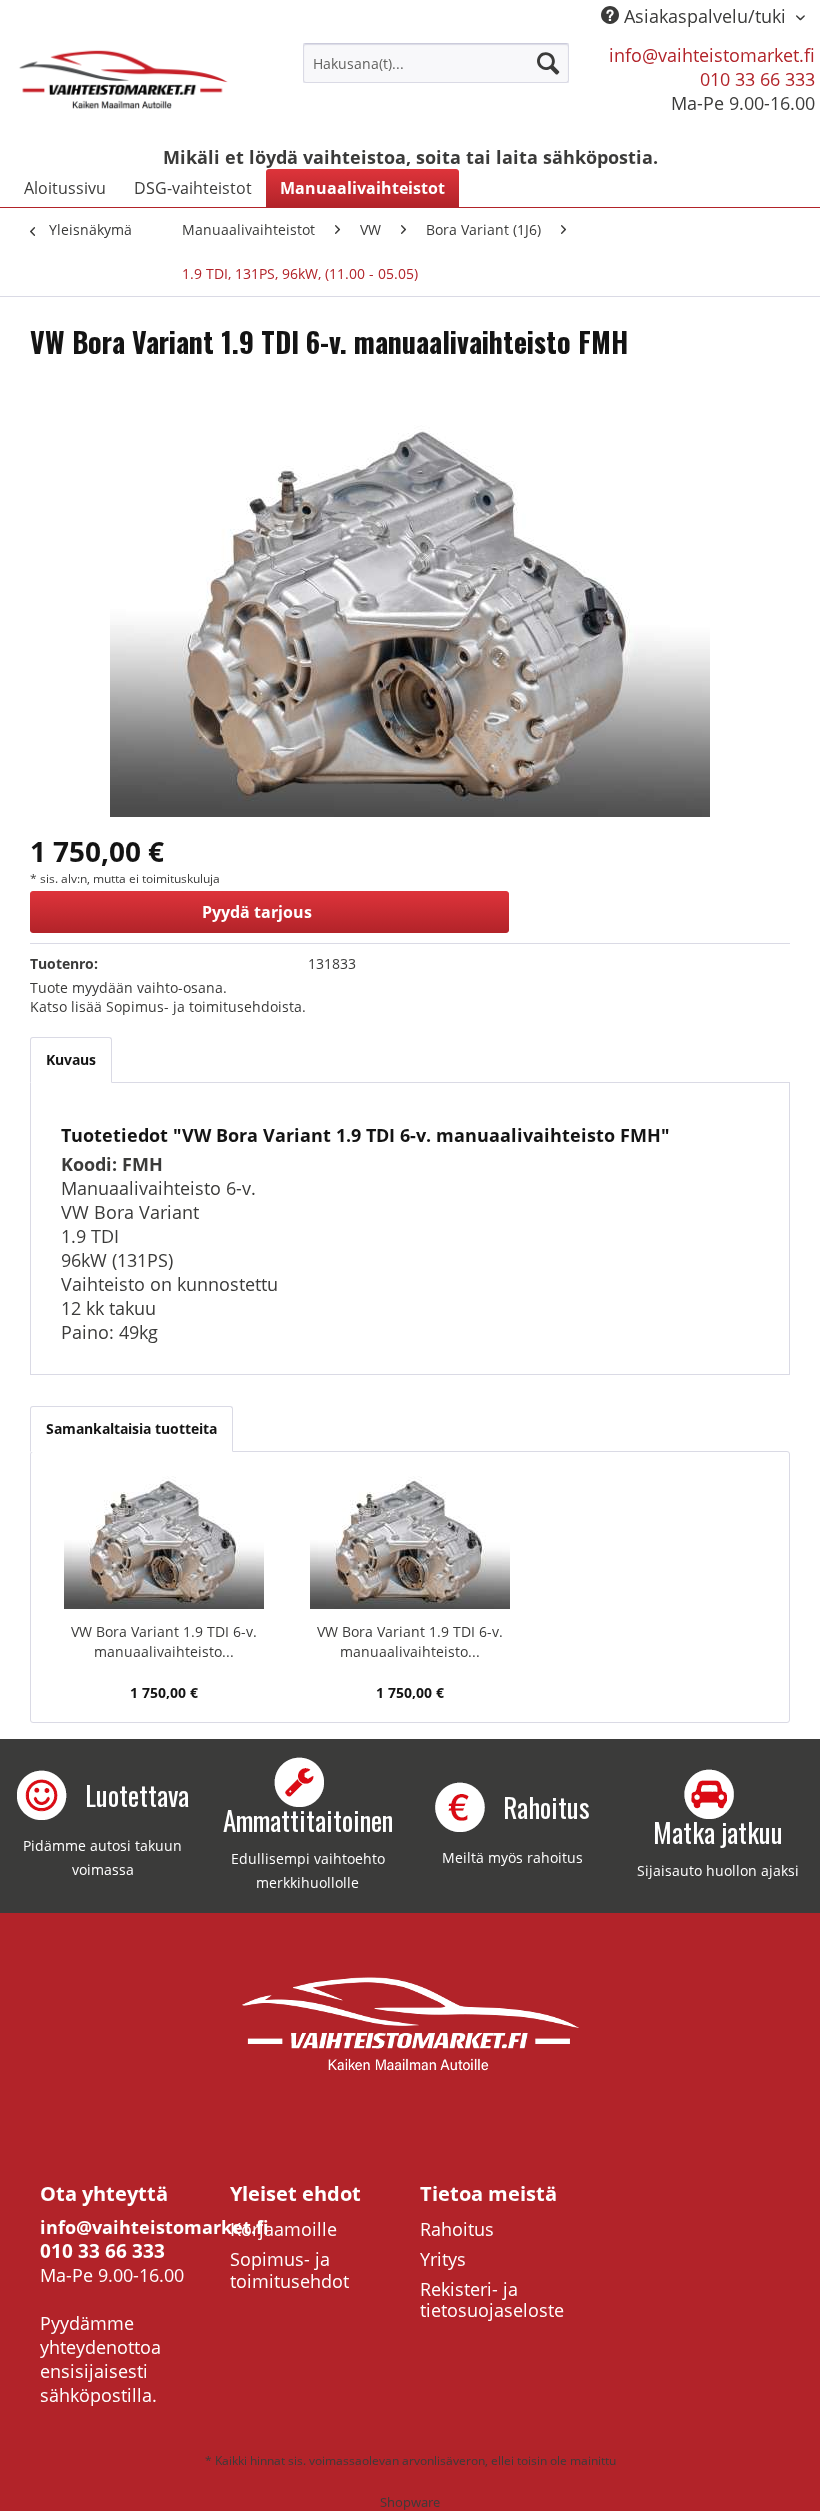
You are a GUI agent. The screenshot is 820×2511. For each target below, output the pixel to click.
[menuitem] (436, 63)
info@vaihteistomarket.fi (712, 55)
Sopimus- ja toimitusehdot (289, 2270)
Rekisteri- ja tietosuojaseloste (492, 2300)
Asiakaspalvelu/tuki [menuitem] (705, 16)
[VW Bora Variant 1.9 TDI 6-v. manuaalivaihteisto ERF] (410, 1542)
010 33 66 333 (757, 79)
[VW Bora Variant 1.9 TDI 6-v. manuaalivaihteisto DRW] (164, 1542)
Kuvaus (71, 1059)
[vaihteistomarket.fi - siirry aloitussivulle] (123, 88)
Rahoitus (457, 2229)
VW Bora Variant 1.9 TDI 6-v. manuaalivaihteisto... (164, 1641)
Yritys (443, 2259)
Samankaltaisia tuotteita (131, 1428)
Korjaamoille (283, 2229)
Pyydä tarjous (257, 912)
